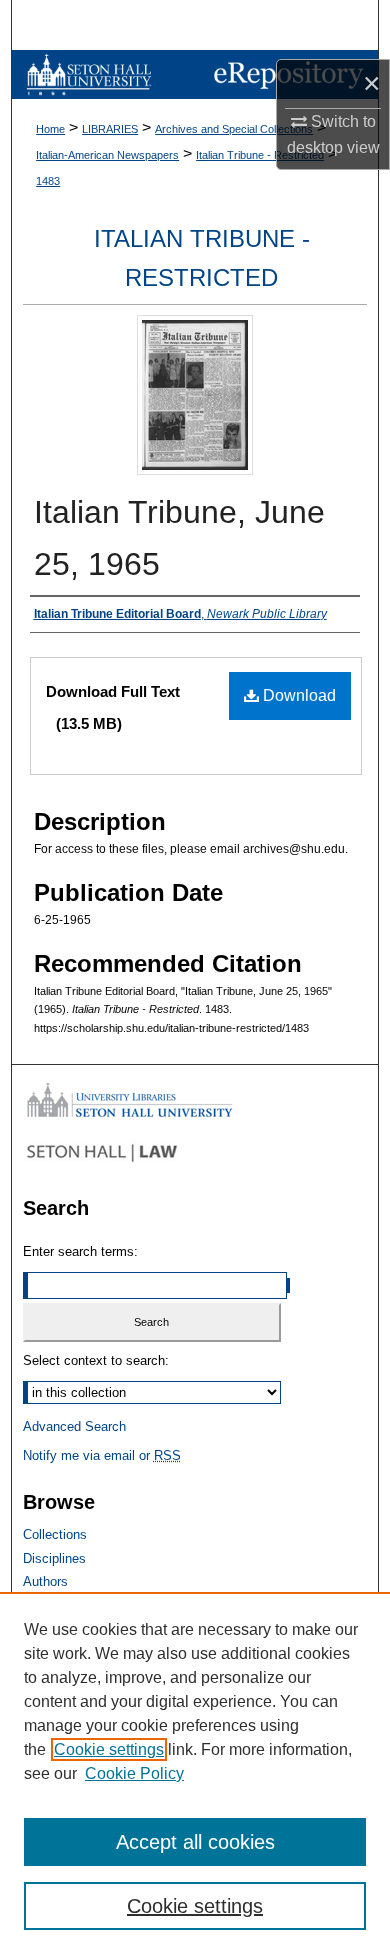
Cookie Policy (134, 1773)
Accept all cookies (195, 1842)
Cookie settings (109, 1749)
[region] (195, 1773)
